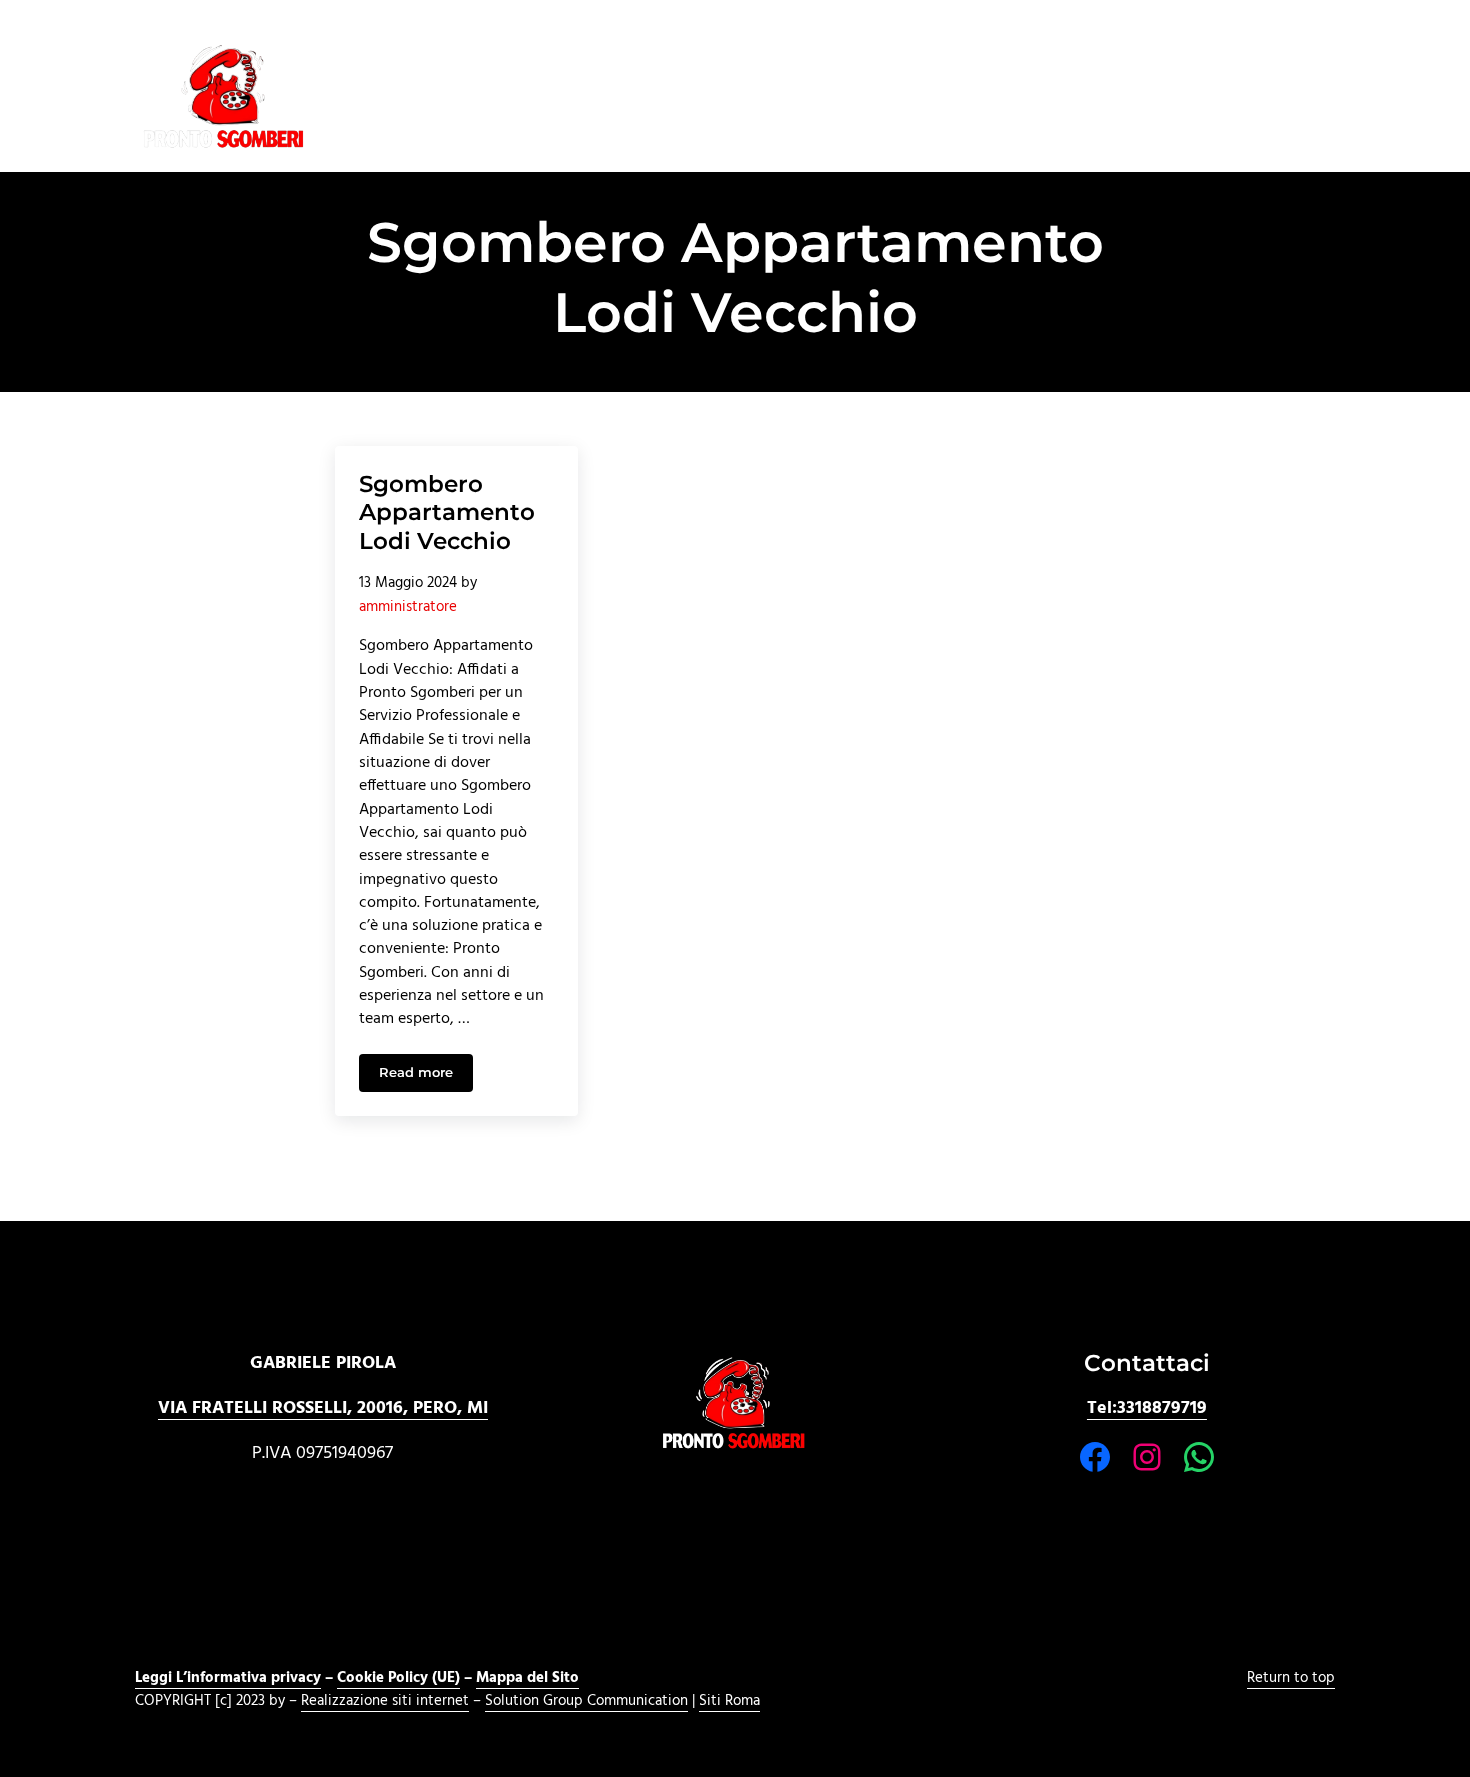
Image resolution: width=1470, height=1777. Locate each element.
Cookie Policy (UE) (398, 1678)
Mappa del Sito (527, 1678)
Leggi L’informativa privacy (228, 1678)
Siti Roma (729, 1701)
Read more (426, 1076)
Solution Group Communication (586, 1701)
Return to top (1291, 1678)
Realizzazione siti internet (385, 1701)
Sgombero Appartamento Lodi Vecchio (447, 513)
